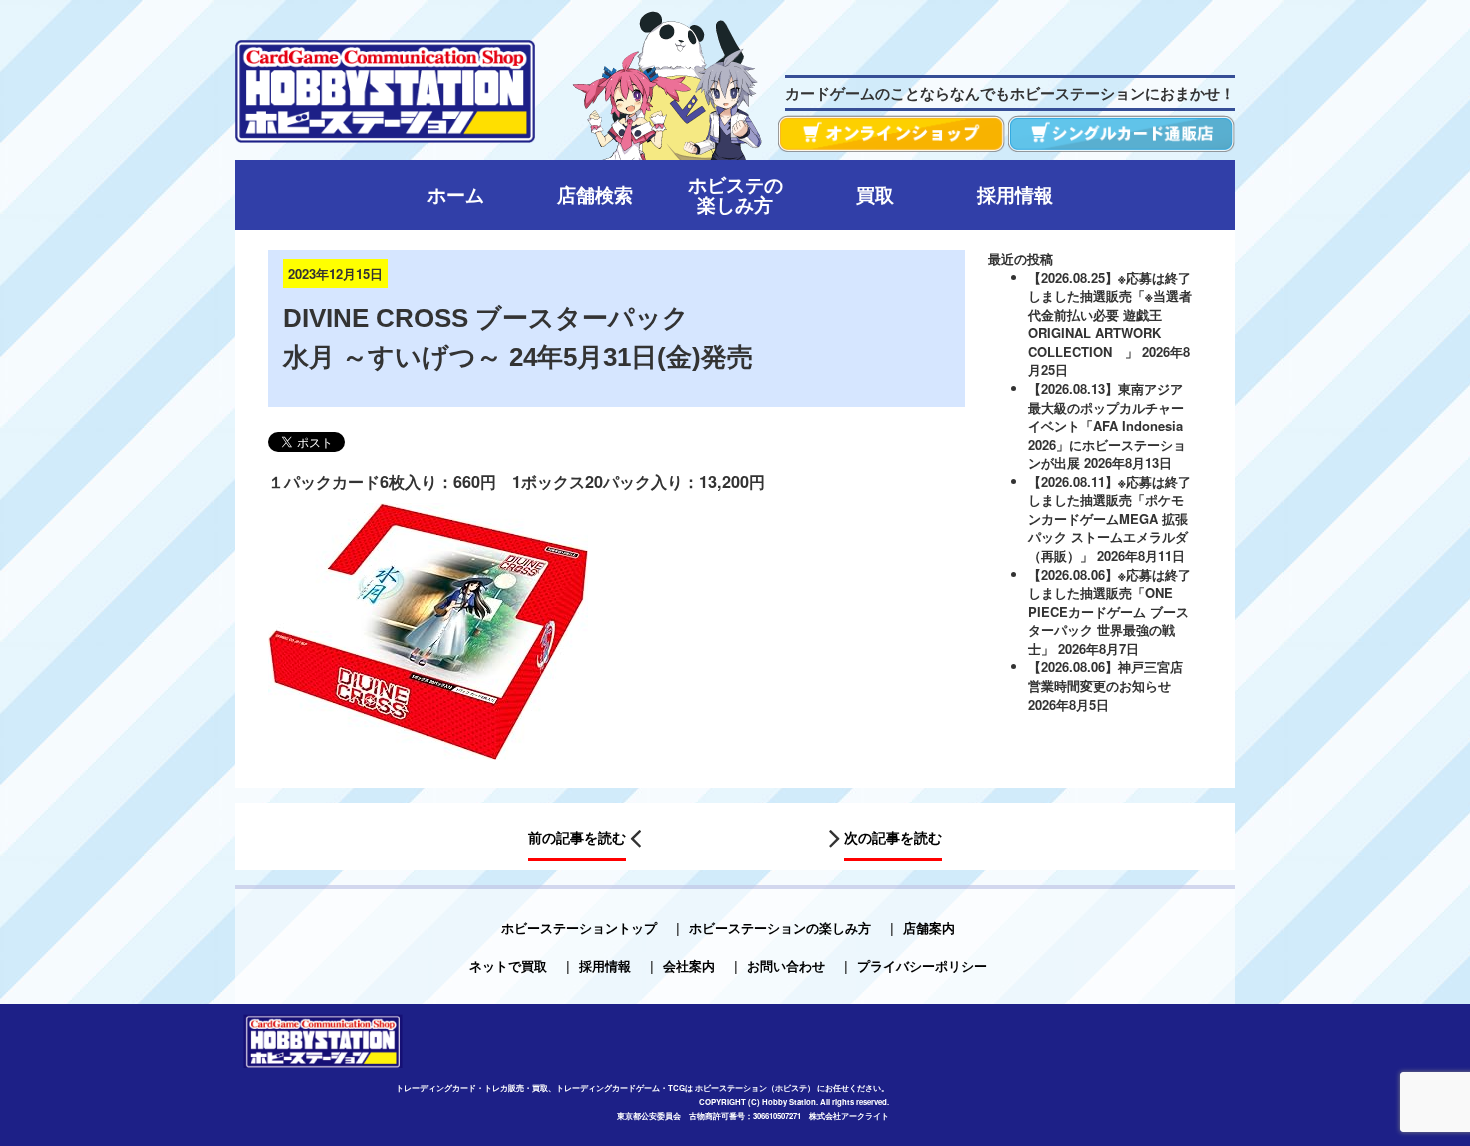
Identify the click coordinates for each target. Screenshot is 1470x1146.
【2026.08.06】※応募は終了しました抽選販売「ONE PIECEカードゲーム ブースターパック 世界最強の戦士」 (1109, 611)
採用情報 (605, 965)
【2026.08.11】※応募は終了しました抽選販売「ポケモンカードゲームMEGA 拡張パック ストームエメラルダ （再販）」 (1109, 518)
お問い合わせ (786, 965)
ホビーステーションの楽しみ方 (780, 927)
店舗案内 (929, 927)
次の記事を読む (893, 838)
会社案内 (689, 965)
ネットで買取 (508, 965)
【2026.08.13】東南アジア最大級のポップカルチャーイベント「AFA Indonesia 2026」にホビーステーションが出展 (1107, 425)
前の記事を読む (577, 838)
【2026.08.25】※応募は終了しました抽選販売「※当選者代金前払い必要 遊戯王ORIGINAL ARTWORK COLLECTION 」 (1110, 314)
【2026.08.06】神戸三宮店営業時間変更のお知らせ (1105, 676)
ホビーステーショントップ (579, 927)
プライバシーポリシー (922, 965)
